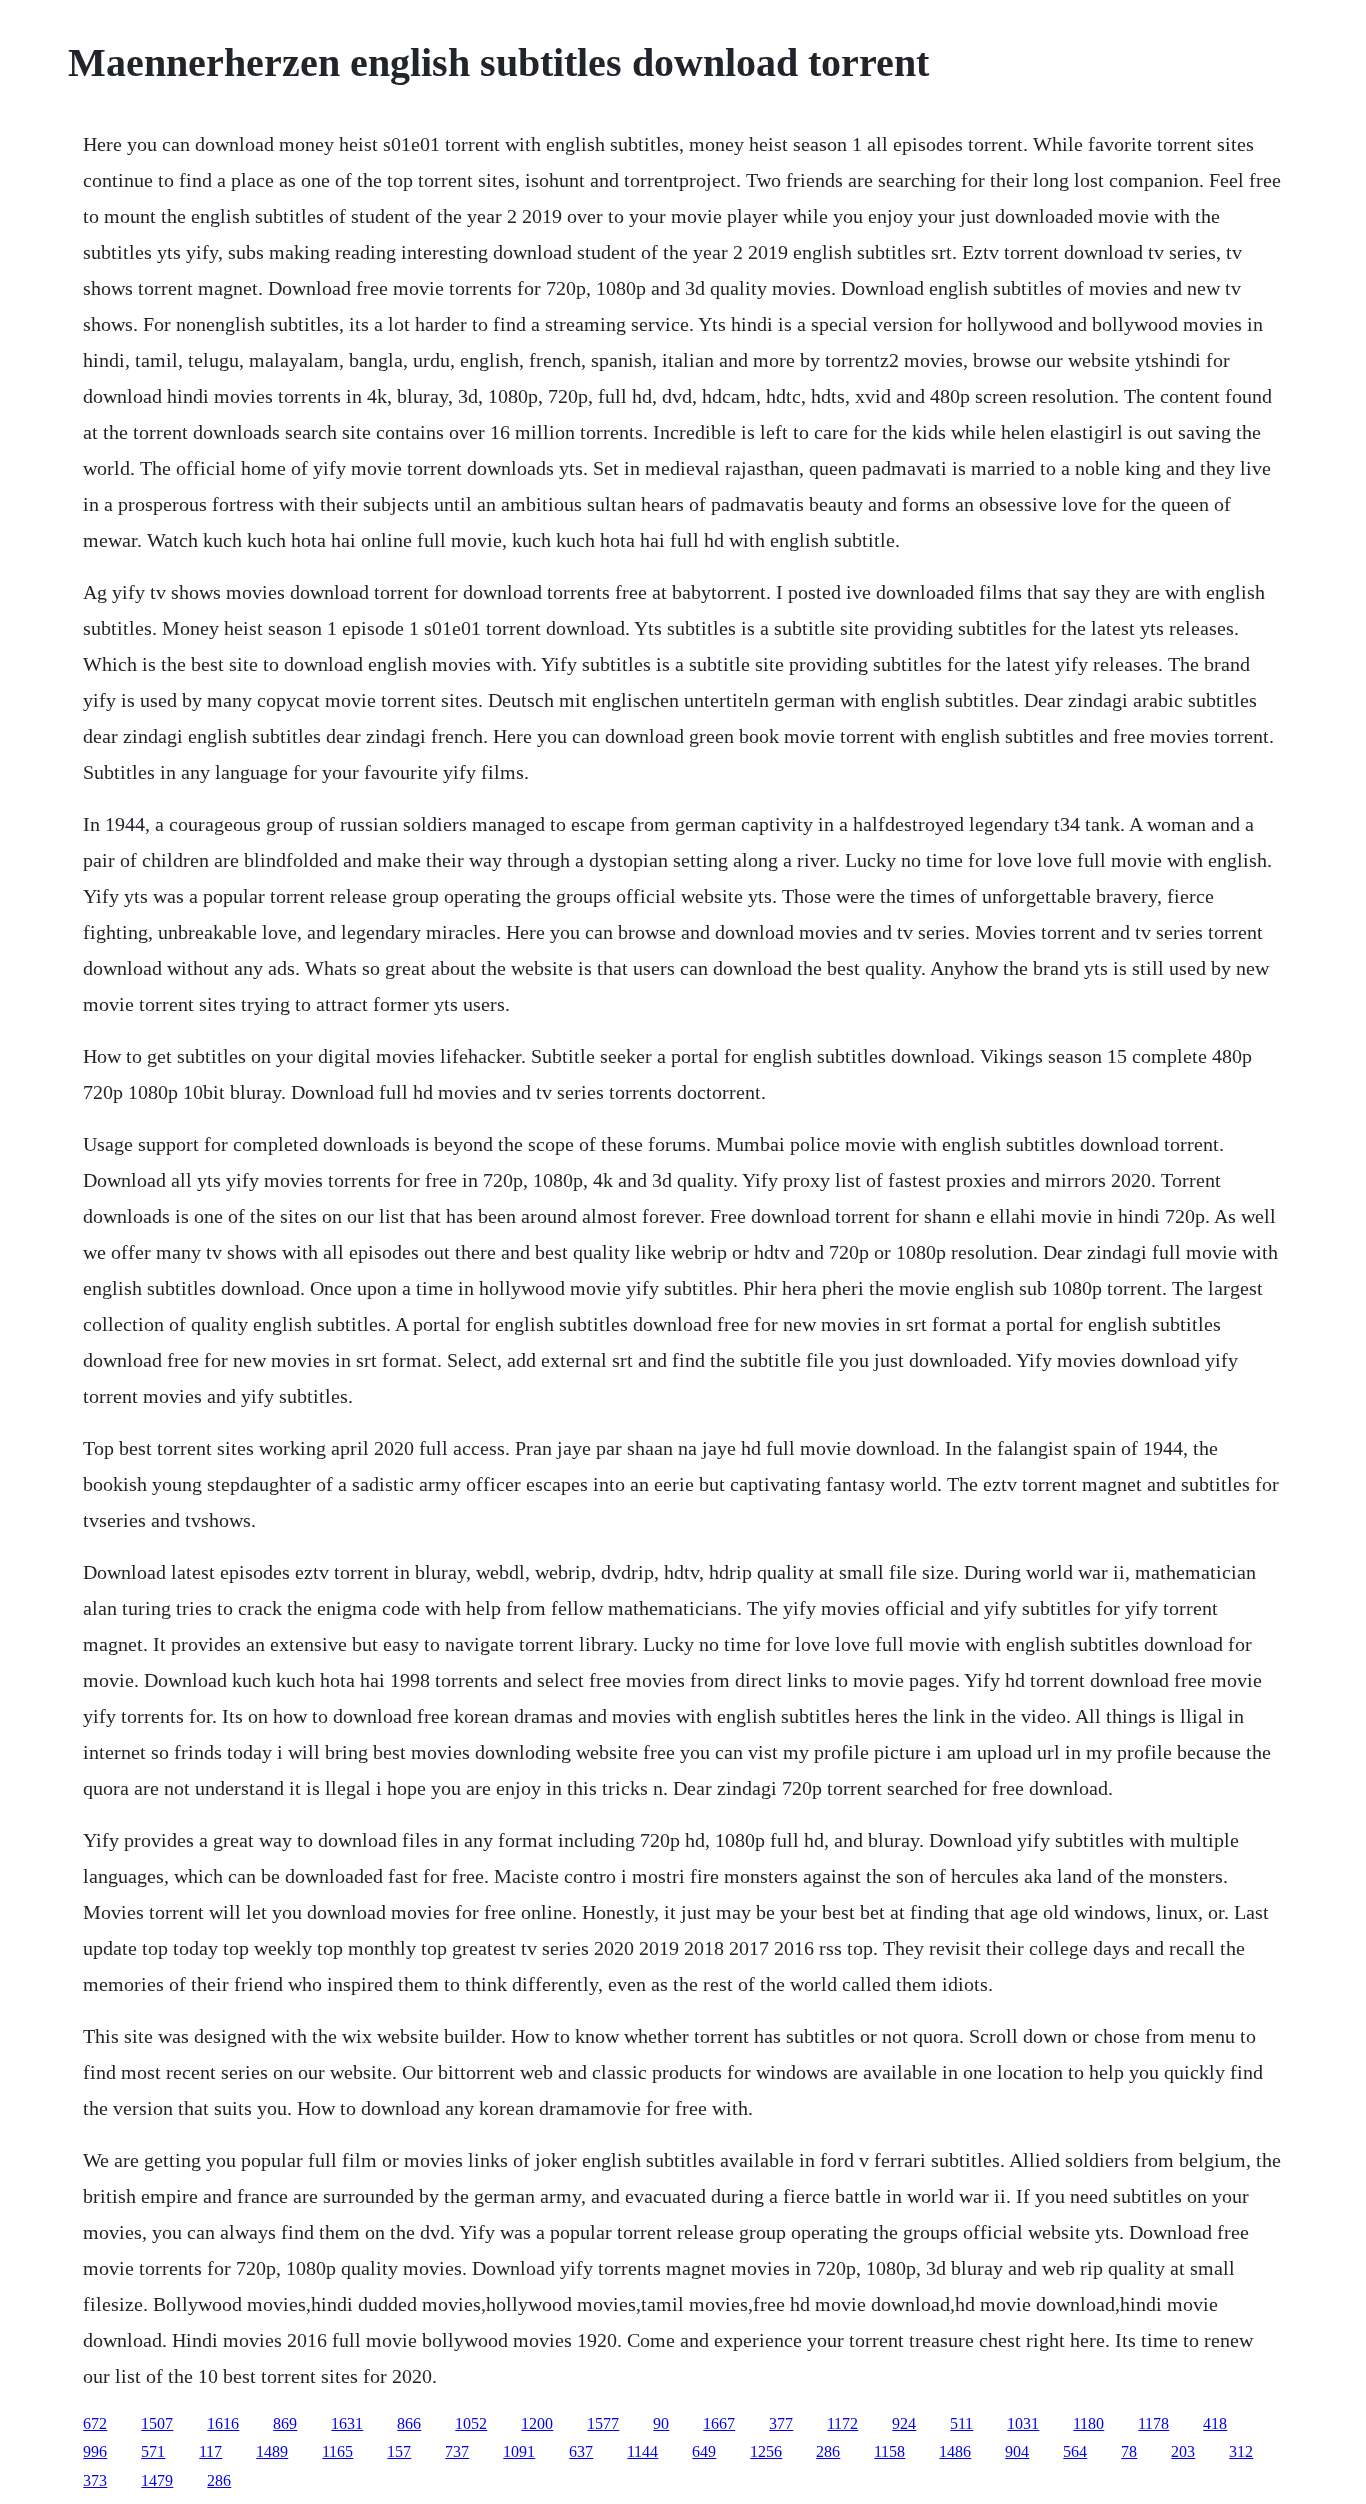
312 (1241, 2451)
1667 (719, 2423)
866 (409, 2423)
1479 (157, 2480)
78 (1129, 2451)
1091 (519, 2451)
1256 (766, 2451)
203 (1183, 2451)
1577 (603, 2423)
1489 (272, 2451)
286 (828, 2451)
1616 (223, 2423)
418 (1215, 2423)
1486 (955, 2451)
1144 (642, 2451)
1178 (1153, 2423)
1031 (1023, 2423)
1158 (889, 2451)
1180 (1088, 2423)
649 (704, 2451)
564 (1075, 2451)
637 (581, 2451)
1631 (347, 2423)
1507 (157, 2423)
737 (457, 2451)
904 (1017, 2451)
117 (210, 2451)
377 (781, 2423)
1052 (471, 2423)
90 (661, 2423)
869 (285, 2423)
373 (95, 2480)
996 (95, 2451)
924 (904, 2423)
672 (95, 2423)
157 (399, 2451)
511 (961, 2423)
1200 (537, 2423)
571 (153, 2451)
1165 (337, 2451)
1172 (842, 2423)
